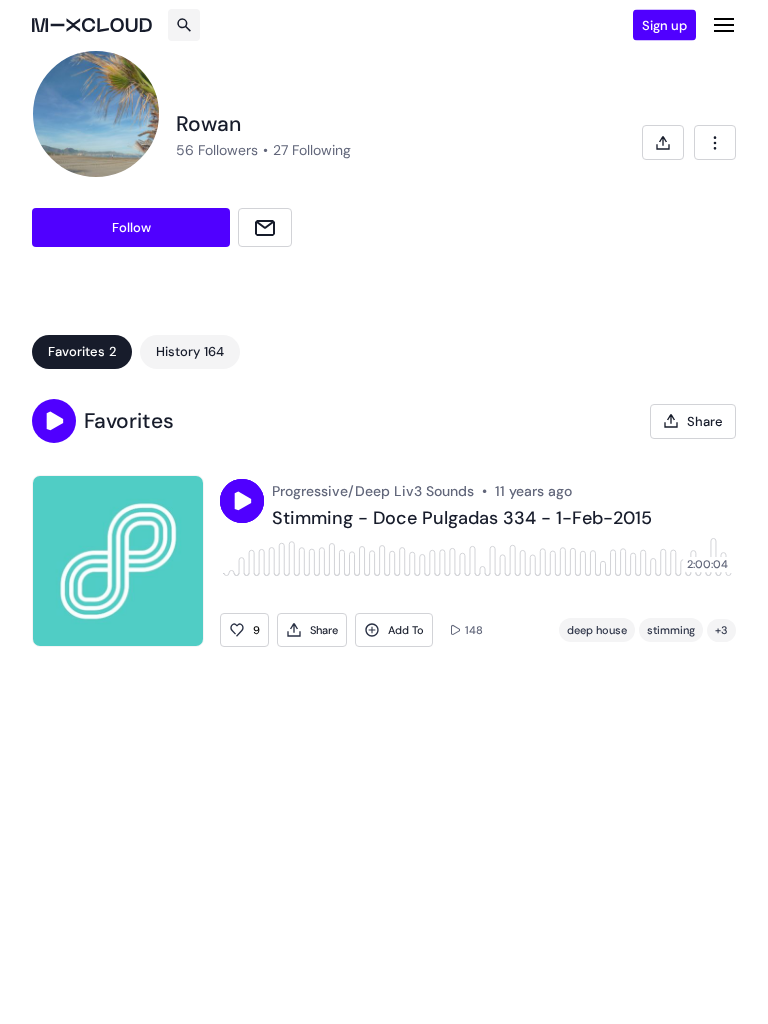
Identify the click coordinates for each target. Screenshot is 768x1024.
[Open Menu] (724, 25)
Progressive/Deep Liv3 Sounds (373, 491)
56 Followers (217, 150)
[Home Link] (92, 25)
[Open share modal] (663, 142)
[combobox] (715, 142)
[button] (54, 421)
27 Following (312, 150)
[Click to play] (242, 501)
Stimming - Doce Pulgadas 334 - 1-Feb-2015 (462, 519)
